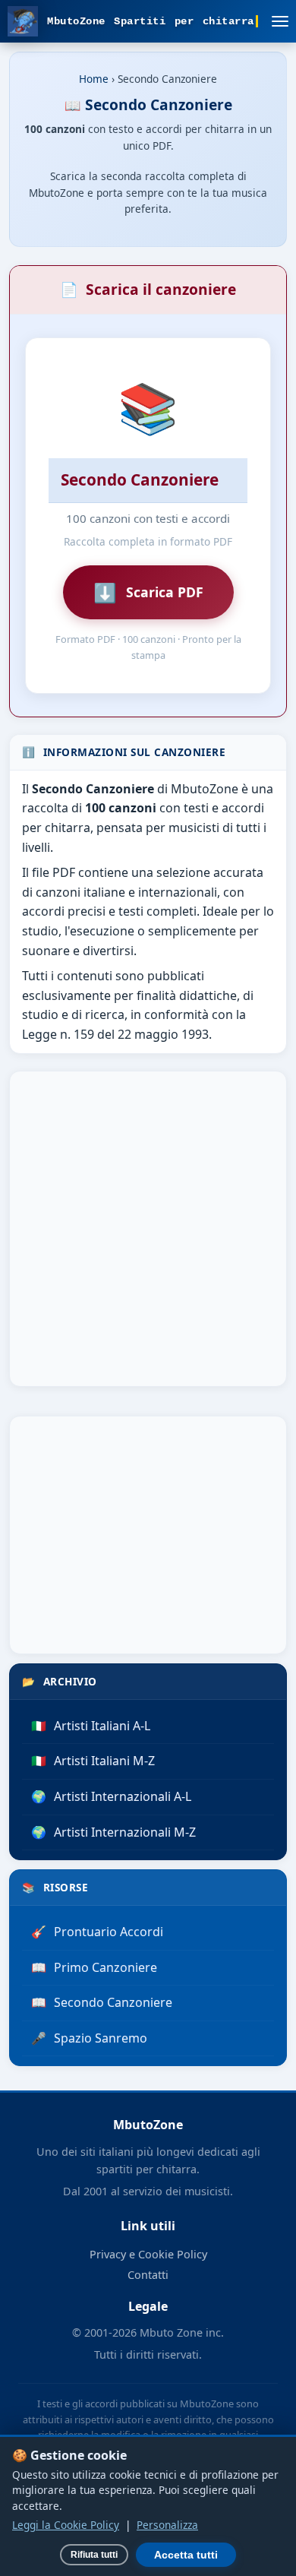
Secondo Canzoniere (102, 2002)
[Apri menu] (280, 21)
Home (94, 79)
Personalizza (167, 2525)
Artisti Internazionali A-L (111, 1796)
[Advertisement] (148, 1229)
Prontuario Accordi (97, 1932)
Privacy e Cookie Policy (148, 2254)
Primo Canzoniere (94, 1967)
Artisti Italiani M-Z (93, 1761)
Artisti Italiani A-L (91, 1726)
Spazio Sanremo (89, 2038)
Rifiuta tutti (94, 2555)
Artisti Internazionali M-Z (113, 1832)
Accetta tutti (186, 2555)
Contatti (148, 2275)
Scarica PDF (148, 592)
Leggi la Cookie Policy (66, 2525)
